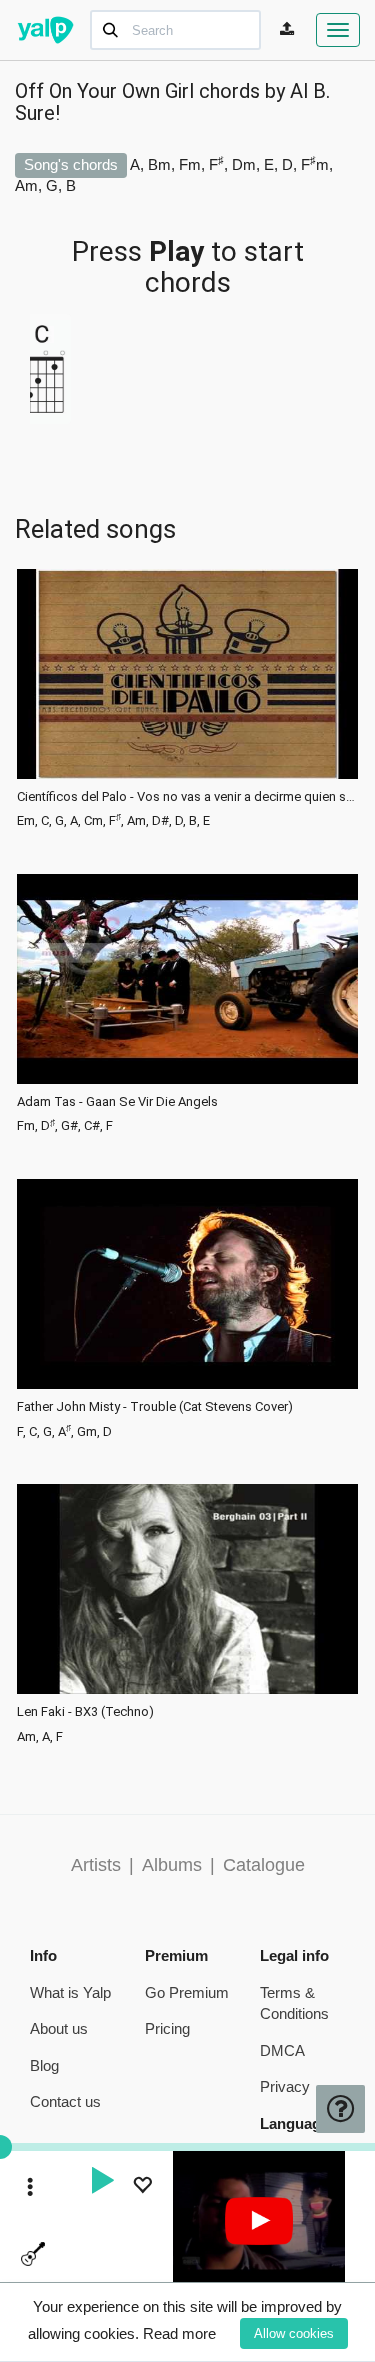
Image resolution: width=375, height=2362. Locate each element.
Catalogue (264, 1865)
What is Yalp (70, 1992)
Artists (96, 1865)
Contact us (65, 2101)
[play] (102, 2183)
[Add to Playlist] (142, 2187)
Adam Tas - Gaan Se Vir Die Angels (117, 1102)
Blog (44, 2065)
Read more (179, 2333)
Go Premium (187, 1992)
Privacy (285, 2086)
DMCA (282, 2050)
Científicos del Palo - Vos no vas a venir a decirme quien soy (187, 797)
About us (59, 2028)
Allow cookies (294, 2333)
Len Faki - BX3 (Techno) (85, 1712)
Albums (172, 1865)
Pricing (167, 2028)
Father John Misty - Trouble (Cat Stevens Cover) (155, 1407)
